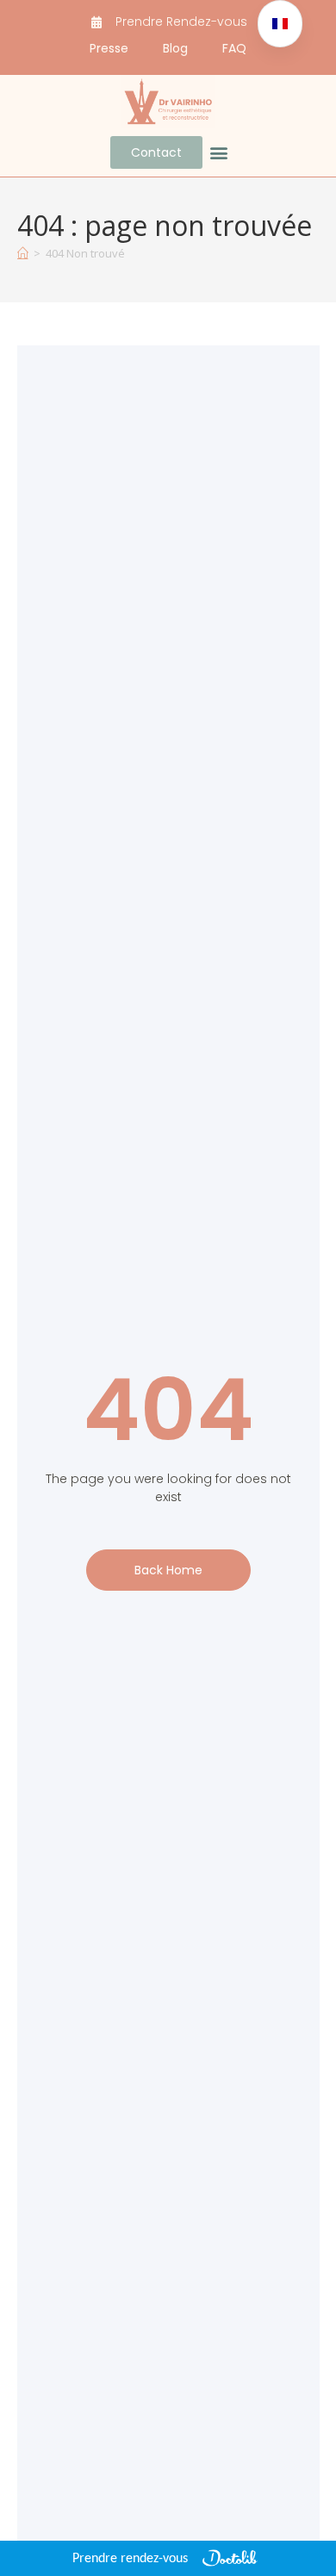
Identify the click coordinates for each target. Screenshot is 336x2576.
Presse (109, 48)
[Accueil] (23, 253)
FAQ (234, 48)
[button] (219, 153)
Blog (175, 48)
